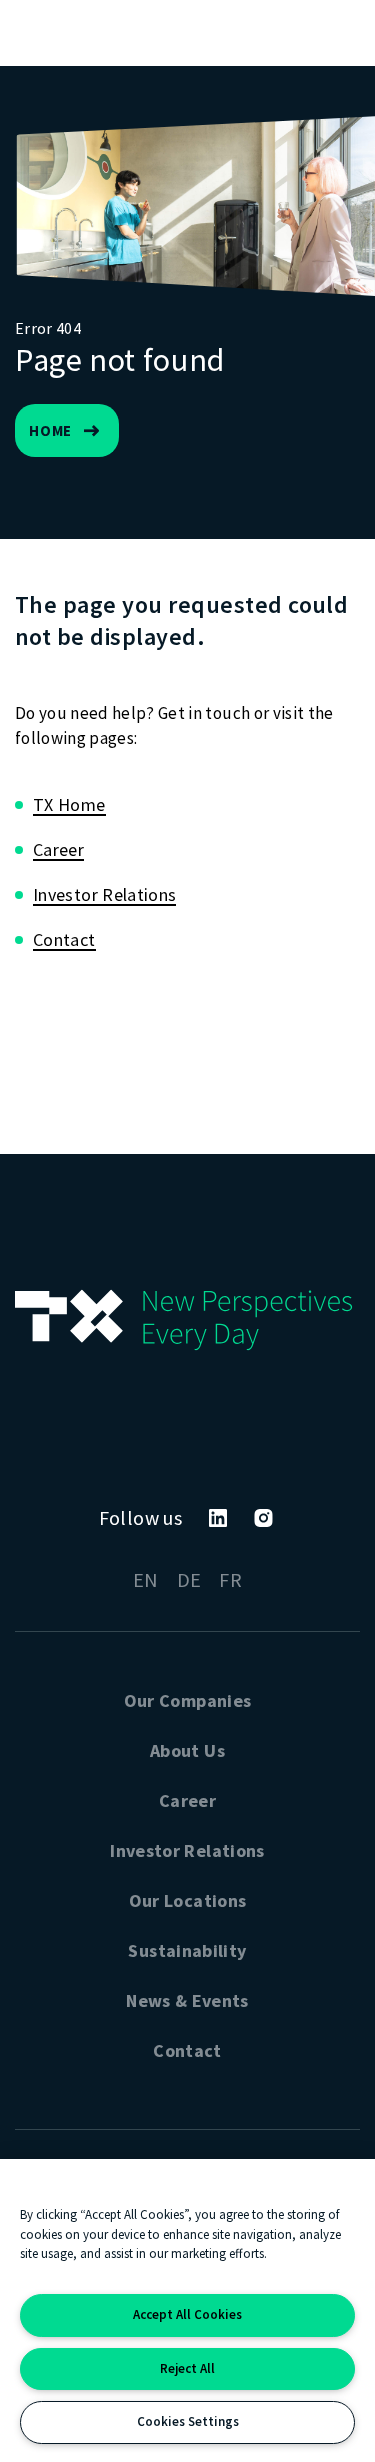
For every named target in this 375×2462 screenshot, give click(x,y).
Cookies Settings (188, 2421)
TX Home (69, 804)
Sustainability (187, 1950)
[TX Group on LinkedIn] (218, 1518)
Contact (64, 939)
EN (146, 1579)
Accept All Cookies (187, 2314)
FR (230, 1579)
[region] (187, 2310)
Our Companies (188, 1700)
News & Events (187, 2000)
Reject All (187, 2368)
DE (189, 1579)
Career (58, 849)
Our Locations (188, 1900)
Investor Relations (104, 894)
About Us (187, 1750)
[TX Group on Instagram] (263, 1518)
